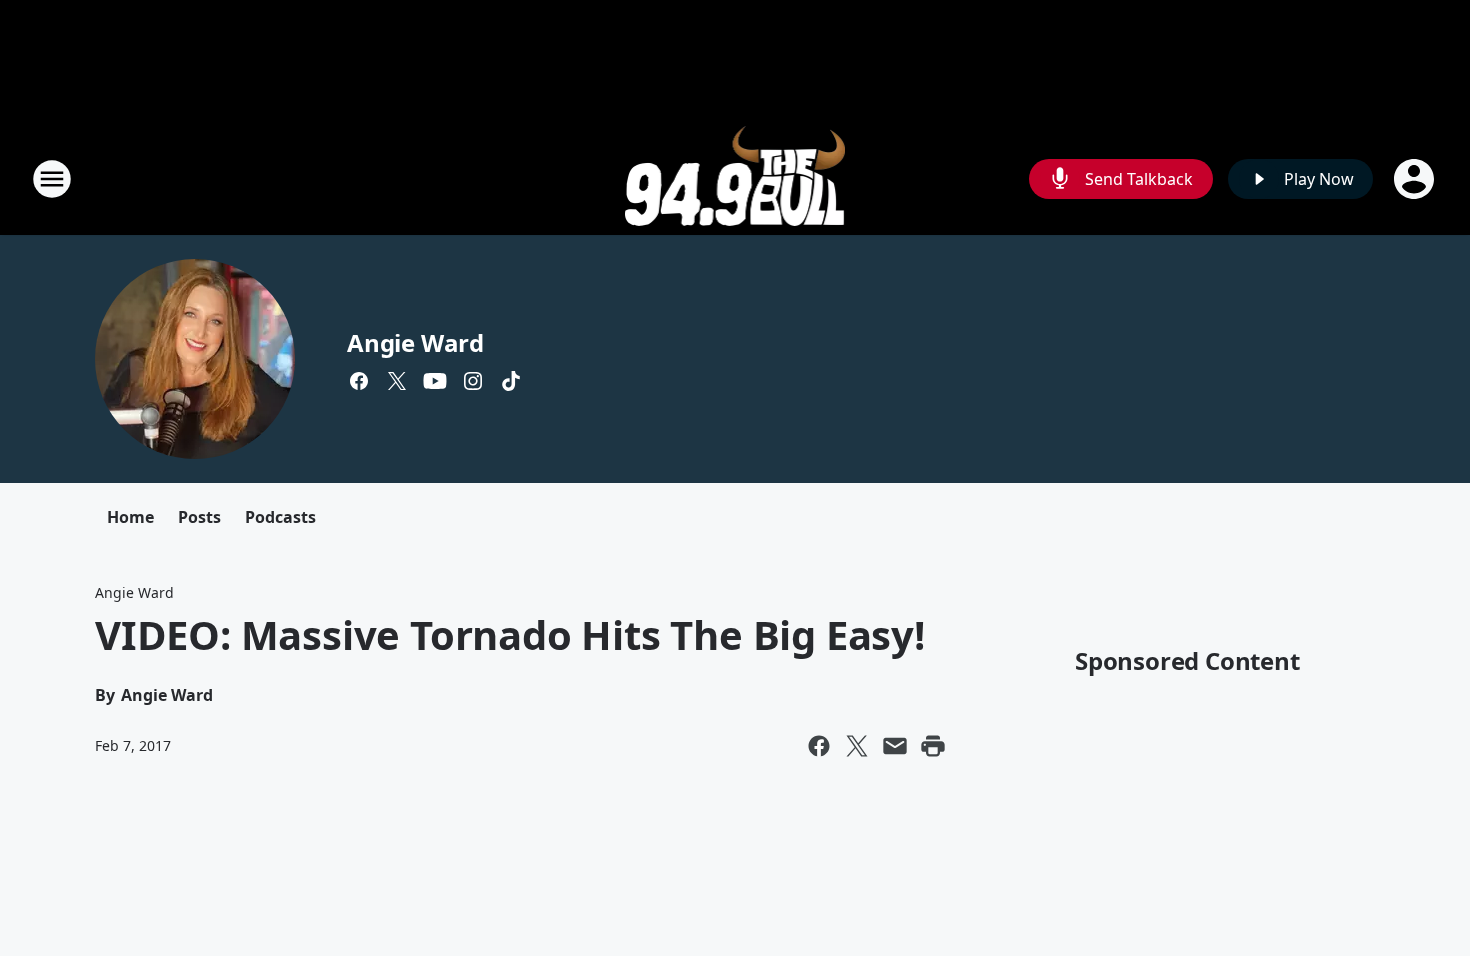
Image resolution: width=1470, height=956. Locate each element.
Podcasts (280, 517)
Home (130, 517)
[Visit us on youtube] (435, 381)
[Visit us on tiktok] (511, 381)
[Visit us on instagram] (473, 381)
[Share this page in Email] (895, 746)
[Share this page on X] (857, 746)
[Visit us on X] (397, 381)
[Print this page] (933, 746)
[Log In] (1416, 179)
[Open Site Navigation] (52, 179)
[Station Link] (735, 178)
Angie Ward (415, 342)
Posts (199, 517)
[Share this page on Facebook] (819, 746)
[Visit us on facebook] (359, 381)
